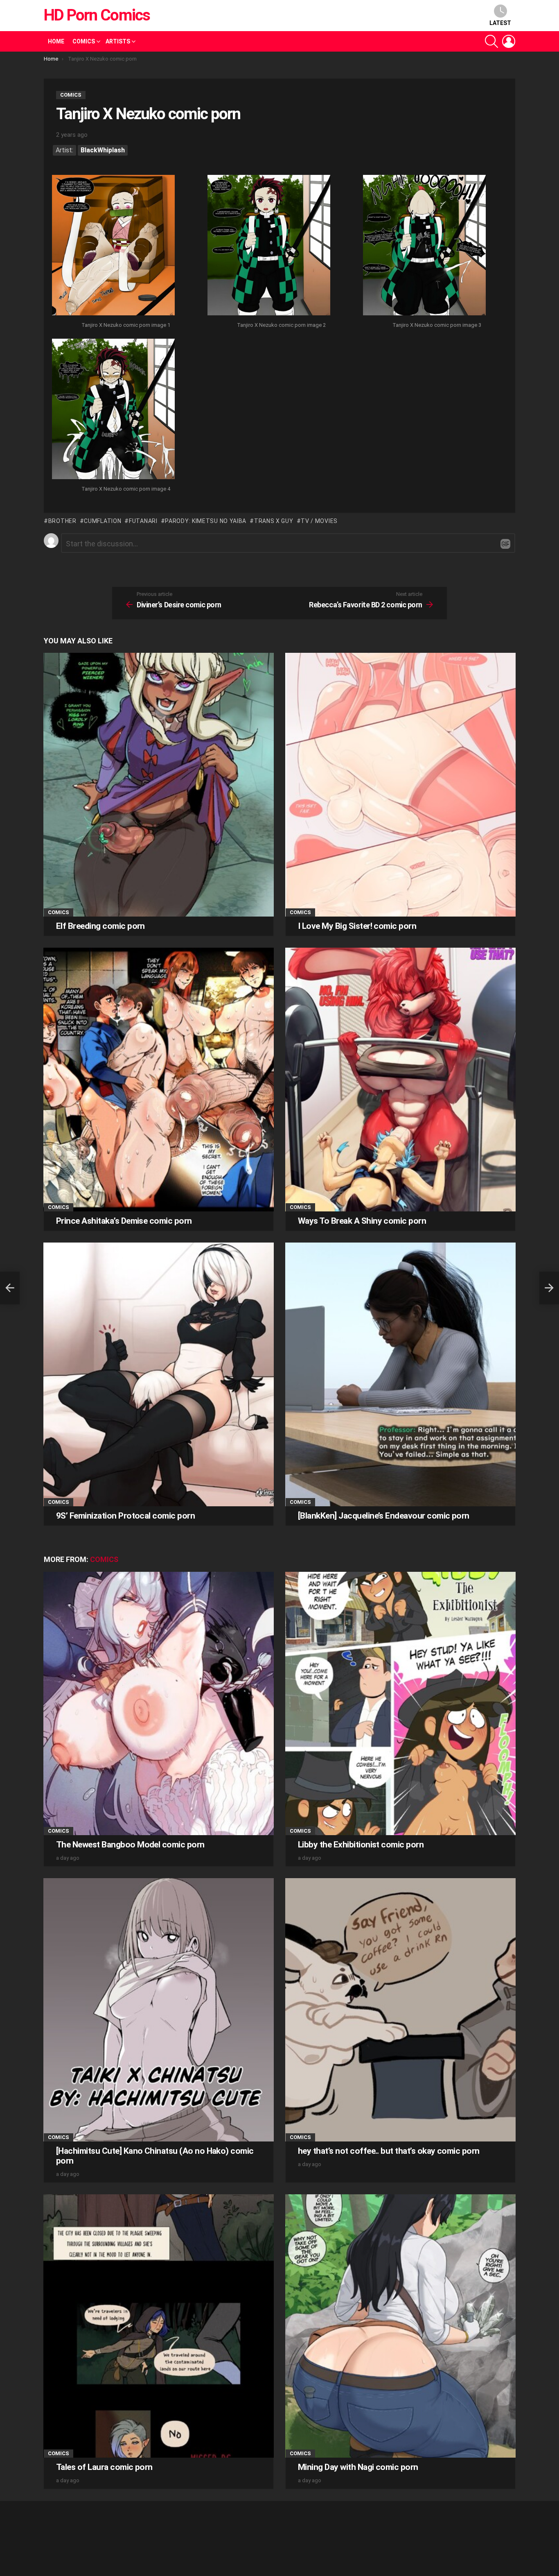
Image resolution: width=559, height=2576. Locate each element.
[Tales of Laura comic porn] (159, 2326)
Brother (62, 521)
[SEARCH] (491, 41)
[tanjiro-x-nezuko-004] (113, 410)
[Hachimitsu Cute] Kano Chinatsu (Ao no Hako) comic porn (155, 2156)
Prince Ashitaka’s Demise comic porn (124, 1221)
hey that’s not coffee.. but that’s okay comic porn (389, 2151)
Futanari (143, 521)
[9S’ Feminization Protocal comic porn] (159, 1374)
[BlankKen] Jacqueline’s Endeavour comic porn (384, 1516)
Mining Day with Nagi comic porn (358, 2467)
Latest (500, 23)
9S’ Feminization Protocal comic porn (125, 1516)
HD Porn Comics (97, 15)
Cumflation (103, 521)
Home (56, 41)
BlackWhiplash (103, 150)
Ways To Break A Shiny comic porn (362, 1221)
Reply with (505, 544)
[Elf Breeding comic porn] (159, 784)
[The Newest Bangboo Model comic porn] (159, 1703)
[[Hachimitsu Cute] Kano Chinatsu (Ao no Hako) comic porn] (159, 2010)
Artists (118, 41)
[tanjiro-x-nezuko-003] (424, 246)
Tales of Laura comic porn (104, 2467)
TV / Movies (319, 521)
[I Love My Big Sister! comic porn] (400, 784)
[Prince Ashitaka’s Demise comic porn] (159, 1079)
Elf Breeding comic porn (100, 926)
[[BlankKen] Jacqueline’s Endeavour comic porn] (400, 1374)
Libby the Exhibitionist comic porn (361, 1845)
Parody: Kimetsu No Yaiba (206, 521)
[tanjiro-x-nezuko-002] (269, 246)
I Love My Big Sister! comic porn (357, 926)
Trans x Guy (274, 521)
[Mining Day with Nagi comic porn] (400, 2326)
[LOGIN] (509, 41)
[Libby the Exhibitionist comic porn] (400, 1703)
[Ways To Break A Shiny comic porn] (400, 1079)
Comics (84, 41)
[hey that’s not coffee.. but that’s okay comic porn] (400, 2010)
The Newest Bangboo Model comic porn (130, 1845)
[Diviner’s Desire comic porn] (10, 1288)
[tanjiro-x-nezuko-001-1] (113, 246)
